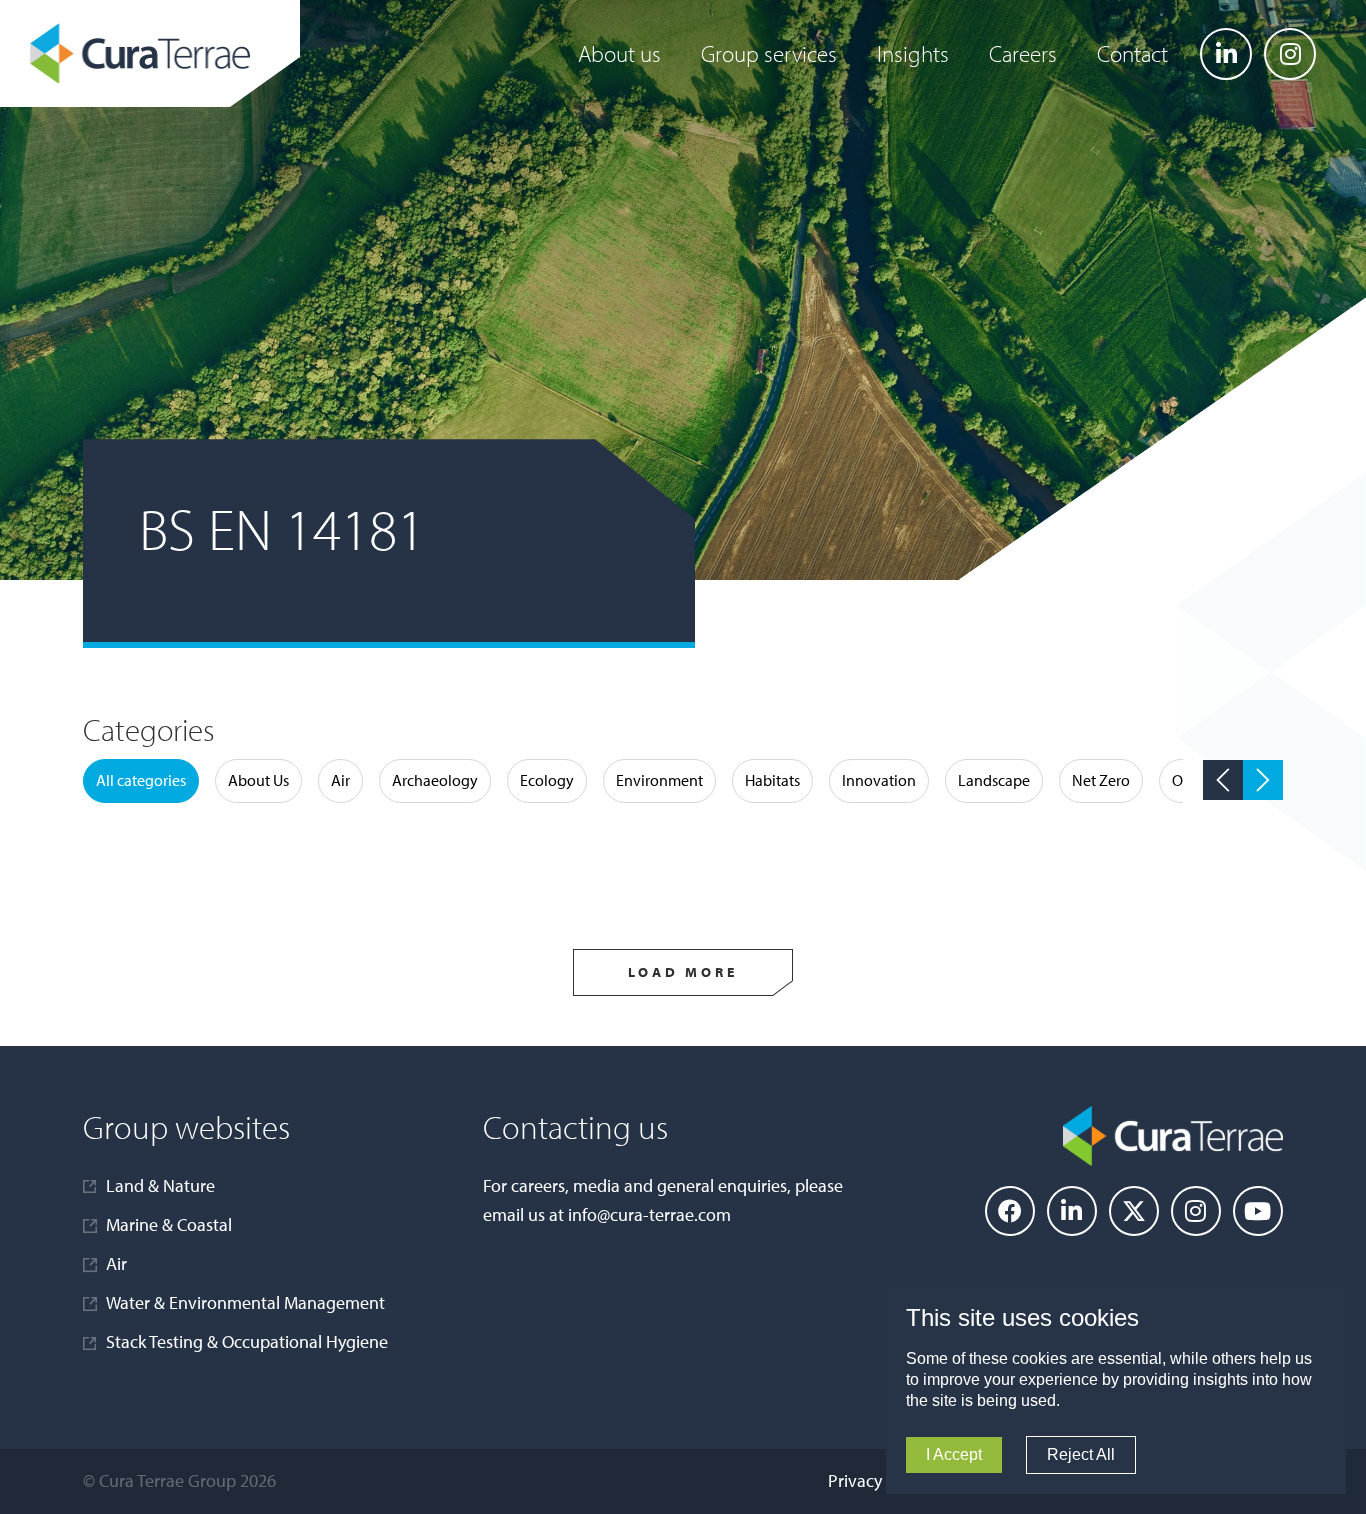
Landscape (994, 780)
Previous (1223, 780)
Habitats (772, 780)
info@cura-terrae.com (649, 1214)
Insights (913, 53)
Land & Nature (160, 1185)
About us (619, 53)
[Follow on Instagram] (1290, 54)
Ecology (547, 780)
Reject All (1081, 1454)
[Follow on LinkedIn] (1226, 54)
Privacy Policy (879, 1480)
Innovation (879, 780)
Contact (1132, 53)
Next (1263, 780)
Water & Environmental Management (245, 1302)
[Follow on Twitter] (1134, 1211)
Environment (659, 780)
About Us (258, 780)
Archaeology (435, 780)
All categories (141, 780)
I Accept (954, 1454)
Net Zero (1101, 780)
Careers (1023, 53)
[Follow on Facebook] (1010, 1211)
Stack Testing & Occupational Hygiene (247, 1341)
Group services (769, 53)
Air (340, 780)
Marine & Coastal (169, 1224)
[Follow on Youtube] (1258, 1211)
